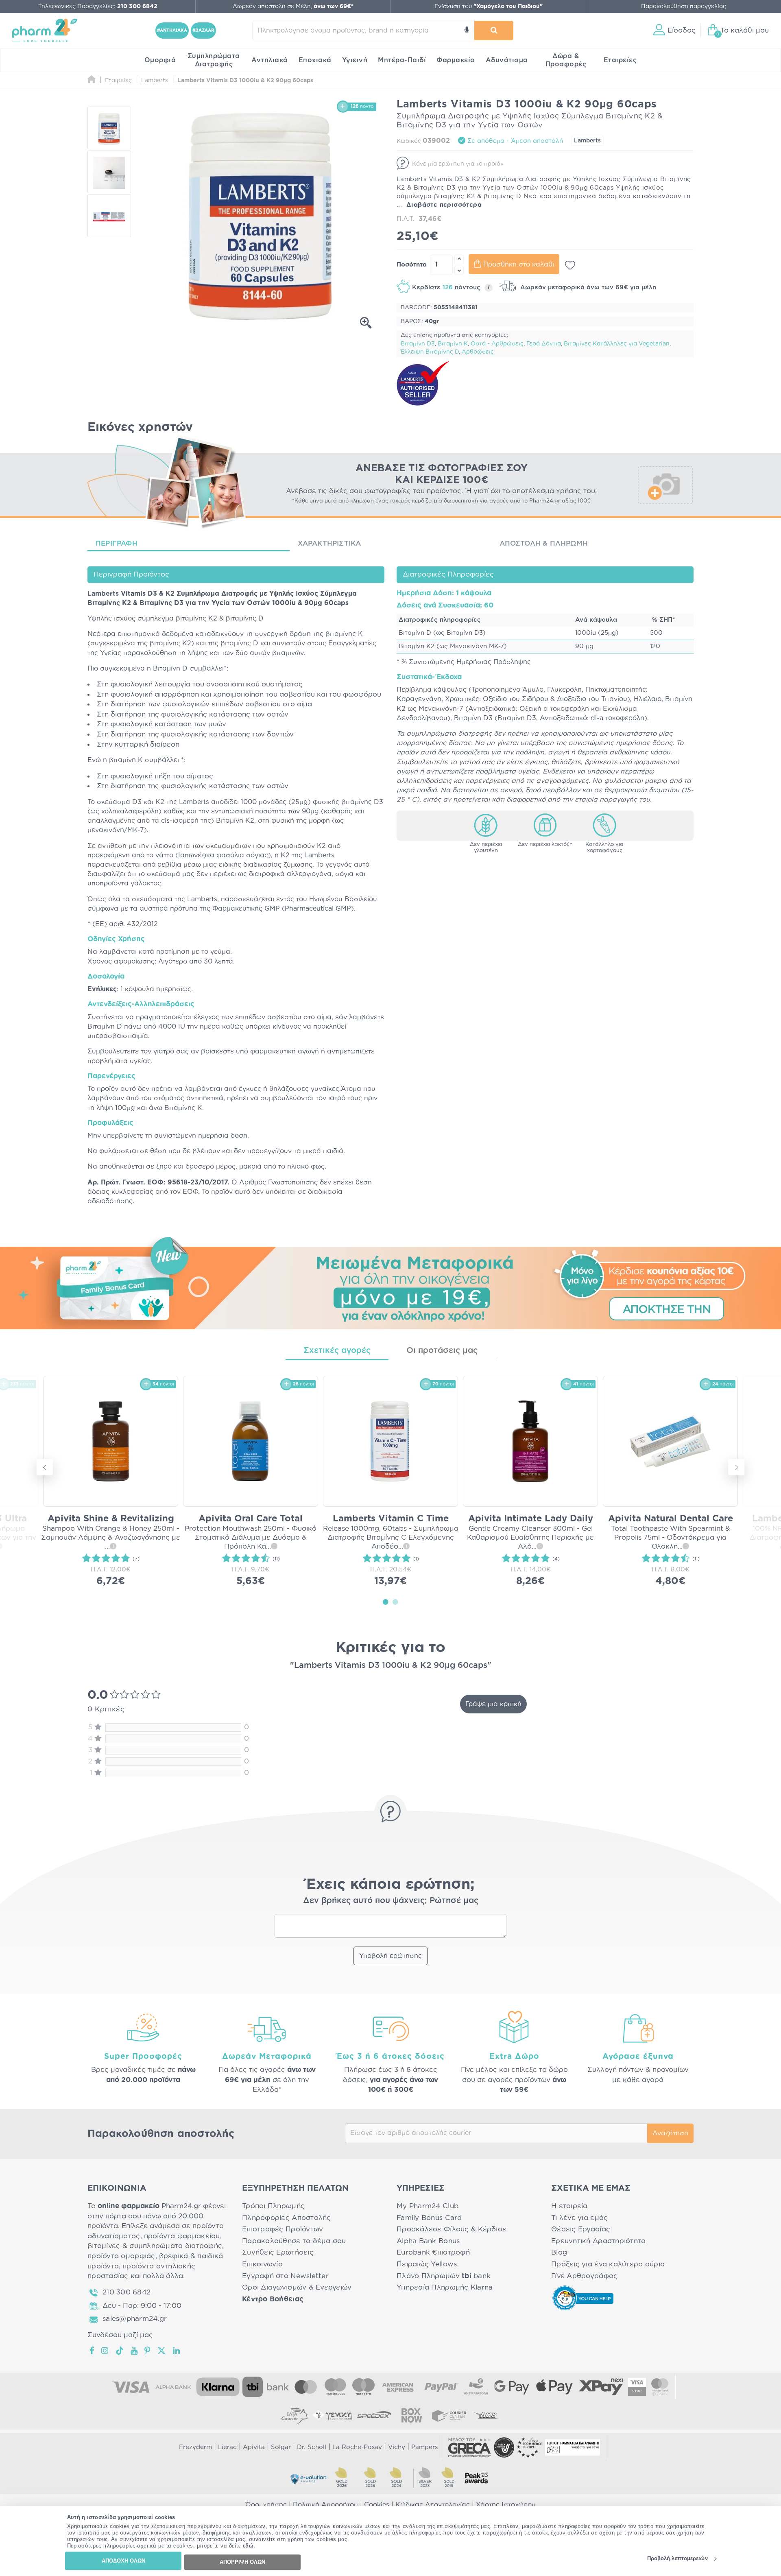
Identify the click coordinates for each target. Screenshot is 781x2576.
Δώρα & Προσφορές (566, 60)
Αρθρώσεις (478, 352)
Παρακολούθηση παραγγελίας (684, 7)
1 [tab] (386, 1602)
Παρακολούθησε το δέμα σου (294, 2241)
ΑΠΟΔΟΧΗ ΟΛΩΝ (123, 2561)
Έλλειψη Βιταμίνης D (430, 352)
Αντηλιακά (270, 60)
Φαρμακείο (456, 60)
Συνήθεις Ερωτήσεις (278, 2252)
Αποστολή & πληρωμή (544, 543)
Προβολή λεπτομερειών (677, 2559)
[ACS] (486, 2415)
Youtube (134, 2351)
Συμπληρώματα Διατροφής (214, 60)
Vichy (397, 2447)
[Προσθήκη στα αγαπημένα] (570, 265)
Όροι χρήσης (266, 2505)
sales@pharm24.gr (135, 2319)
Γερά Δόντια (544, 344)
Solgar (281, 2447)
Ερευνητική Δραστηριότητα (598, 2241)
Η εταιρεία (569, 2206)
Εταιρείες (620, 60)
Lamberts (587, 141)
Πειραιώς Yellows (427, 2264)
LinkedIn (177, 2351)
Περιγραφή (117, 543)
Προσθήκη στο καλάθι (519, 264)
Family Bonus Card (429, 2218)
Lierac (227, 2447)
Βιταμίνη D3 (418, 344)
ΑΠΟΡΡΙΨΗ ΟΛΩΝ (242, 2562)
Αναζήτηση (670, 2133)
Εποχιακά (315, 60)
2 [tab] (395, 1602)
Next (736, 1467)
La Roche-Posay (357, 2447)
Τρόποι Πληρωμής (273, 2206)
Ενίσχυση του (489, 7)
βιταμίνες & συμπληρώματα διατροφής (155, 2246)
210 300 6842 (127, 2292)
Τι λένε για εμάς (579, 2218)
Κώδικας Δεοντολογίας (433, 2505)
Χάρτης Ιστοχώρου (506, 2505)
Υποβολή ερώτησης (390, 1956)
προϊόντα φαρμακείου (182, 2236)
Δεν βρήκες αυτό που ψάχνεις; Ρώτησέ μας (391, 1901)
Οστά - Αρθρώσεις (497, 344)
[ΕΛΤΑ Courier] (295, 2415)
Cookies (377, 2505)
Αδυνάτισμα (507, 60)
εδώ (248, 2546)
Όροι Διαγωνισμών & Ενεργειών (297, 2287)
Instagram (105, 2351)
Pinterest (148, 2351)
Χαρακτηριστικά (329, 543)
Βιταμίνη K (453, 344)
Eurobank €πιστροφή (433, 2252)
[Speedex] (374, 2415)
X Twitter (162, 2351)
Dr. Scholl (312, 2447)
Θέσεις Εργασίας (581, 2229)
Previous (45, 1467)
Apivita (254, 2447)
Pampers (424, 2447)
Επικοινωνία (262, 2264)
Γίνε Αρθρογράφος (584, 2276)
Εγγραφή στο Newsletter (285, 2276)
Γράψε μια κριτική (493, 1704)
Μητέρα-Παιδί (402, 60)
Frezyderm (195, 2447)
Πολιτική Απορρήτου (325, 2505)
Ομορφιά (160, 60)
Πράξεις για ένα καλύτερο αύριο (608, 2264)
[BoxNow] (412, 2415)
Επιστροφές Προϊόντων (283, 2229)
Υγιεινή (355, 60)
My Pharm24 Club (428, 2206)
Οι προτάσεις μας (442, 1350)
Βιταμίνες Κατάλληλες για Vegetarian (617, 344)
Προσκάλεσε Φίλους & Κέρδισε (452, 2229)
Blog (559, 2252)
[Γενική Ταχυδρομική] (332, 2415)
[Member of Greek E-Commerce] (469, 2447)
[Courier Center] (449, 2415)
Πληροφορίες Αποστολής (287, 2218)
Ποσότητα (412, 265)
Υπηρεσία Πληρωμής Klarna (445, 2287)
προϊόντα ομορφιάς (121, 2256)
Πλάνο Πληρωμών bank (444, 2276)
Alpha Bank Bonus (428, 2241)
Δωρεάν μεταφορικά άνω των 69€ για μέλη (587, 287)
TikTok (120, 2351)
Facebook (92, 2351)
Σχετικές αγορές (337, 1350)
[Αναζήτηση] (494, 31)
